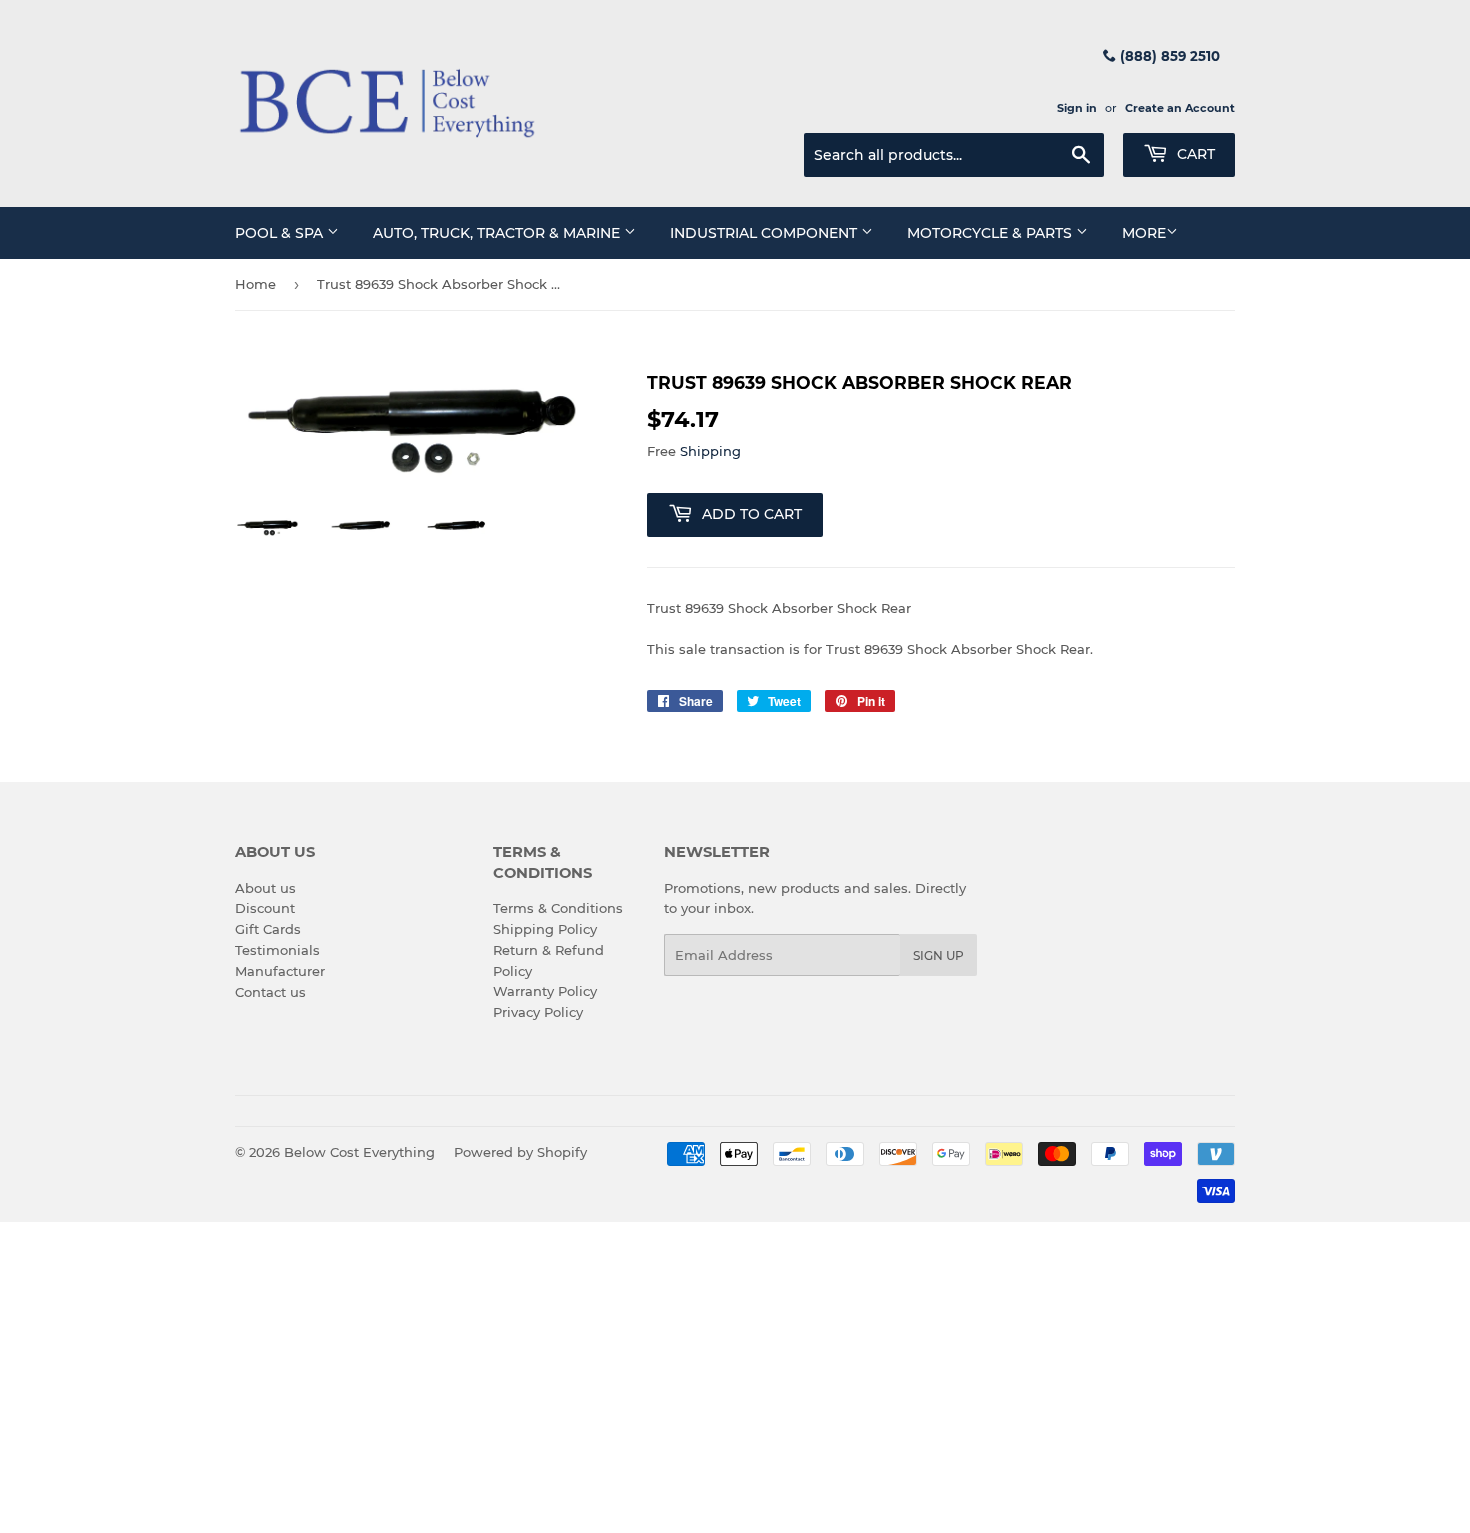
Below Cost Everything (359, 1152)
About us (265, 888)
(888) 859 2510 (1168, 56)
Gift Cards (268, 929)
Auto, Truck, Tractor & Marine (498, 233)
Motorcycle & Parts (991, 233)
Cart (1194, 154)
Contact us (270, 992)
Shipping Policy (545, 929)
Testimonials (277, 950)
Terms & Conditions (558, 908)
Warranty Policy (545, 991)
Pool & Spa (281, 233)
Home (255, 284)
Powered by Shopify (520, 1152)
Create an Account (1180, 108)
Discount (265, 908)
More (1144, 233)
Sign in (1077, 108)
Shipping (710, 451)
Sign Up (938, 955)
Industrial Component (765, 233)
